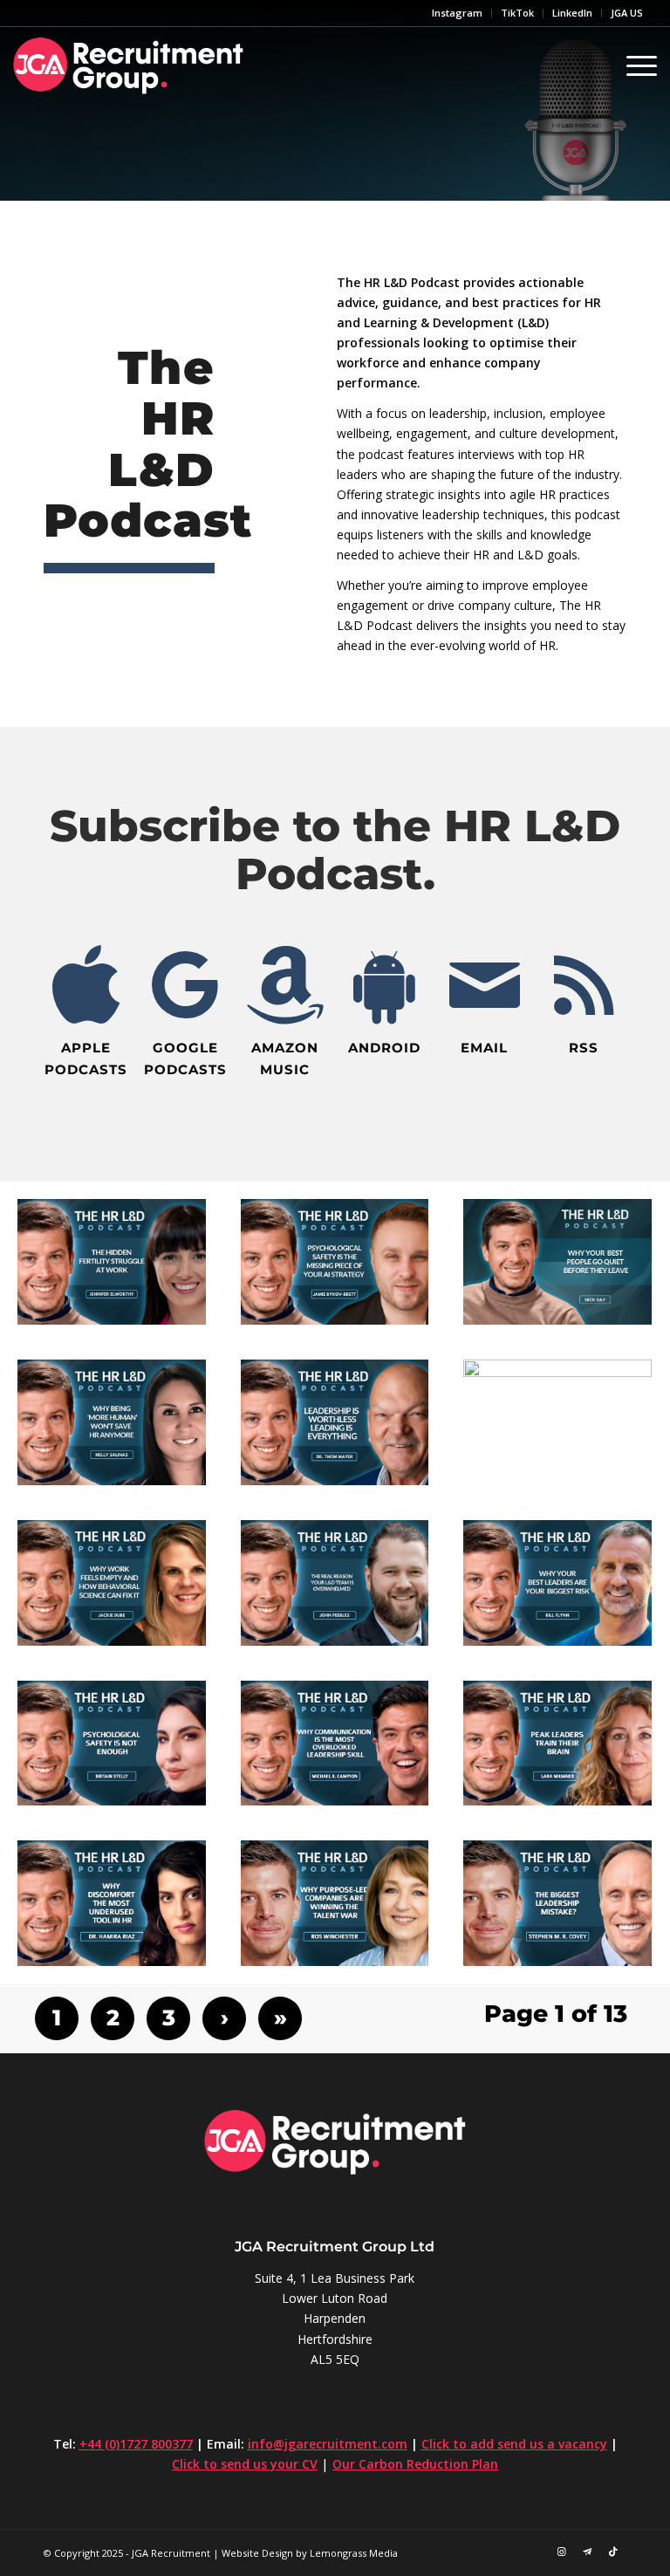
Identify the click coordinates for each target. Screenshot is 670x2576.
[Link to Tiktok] (613, 2552)
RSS (584, 1048)
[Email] (484, 985)
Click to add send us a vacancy (514, 2444)
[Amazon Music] (285, 985)
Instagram (457, 13)
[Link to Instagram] (561, 2552)
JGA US (627, 13)
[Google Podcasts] (186, 985)
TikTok (517, 13)
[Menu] (637, 65)
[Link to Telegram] (587, 2552)
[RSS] (584, 985)
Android (384, 1048)
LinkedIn (572, 13)
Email (484, 1048)
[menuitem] (458, 13)
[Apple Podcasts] (86, 985)
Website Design (257, 2553)
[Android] (385, 985)
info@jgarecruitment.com (328, 2444)
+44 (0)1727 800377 (136, 2444)
